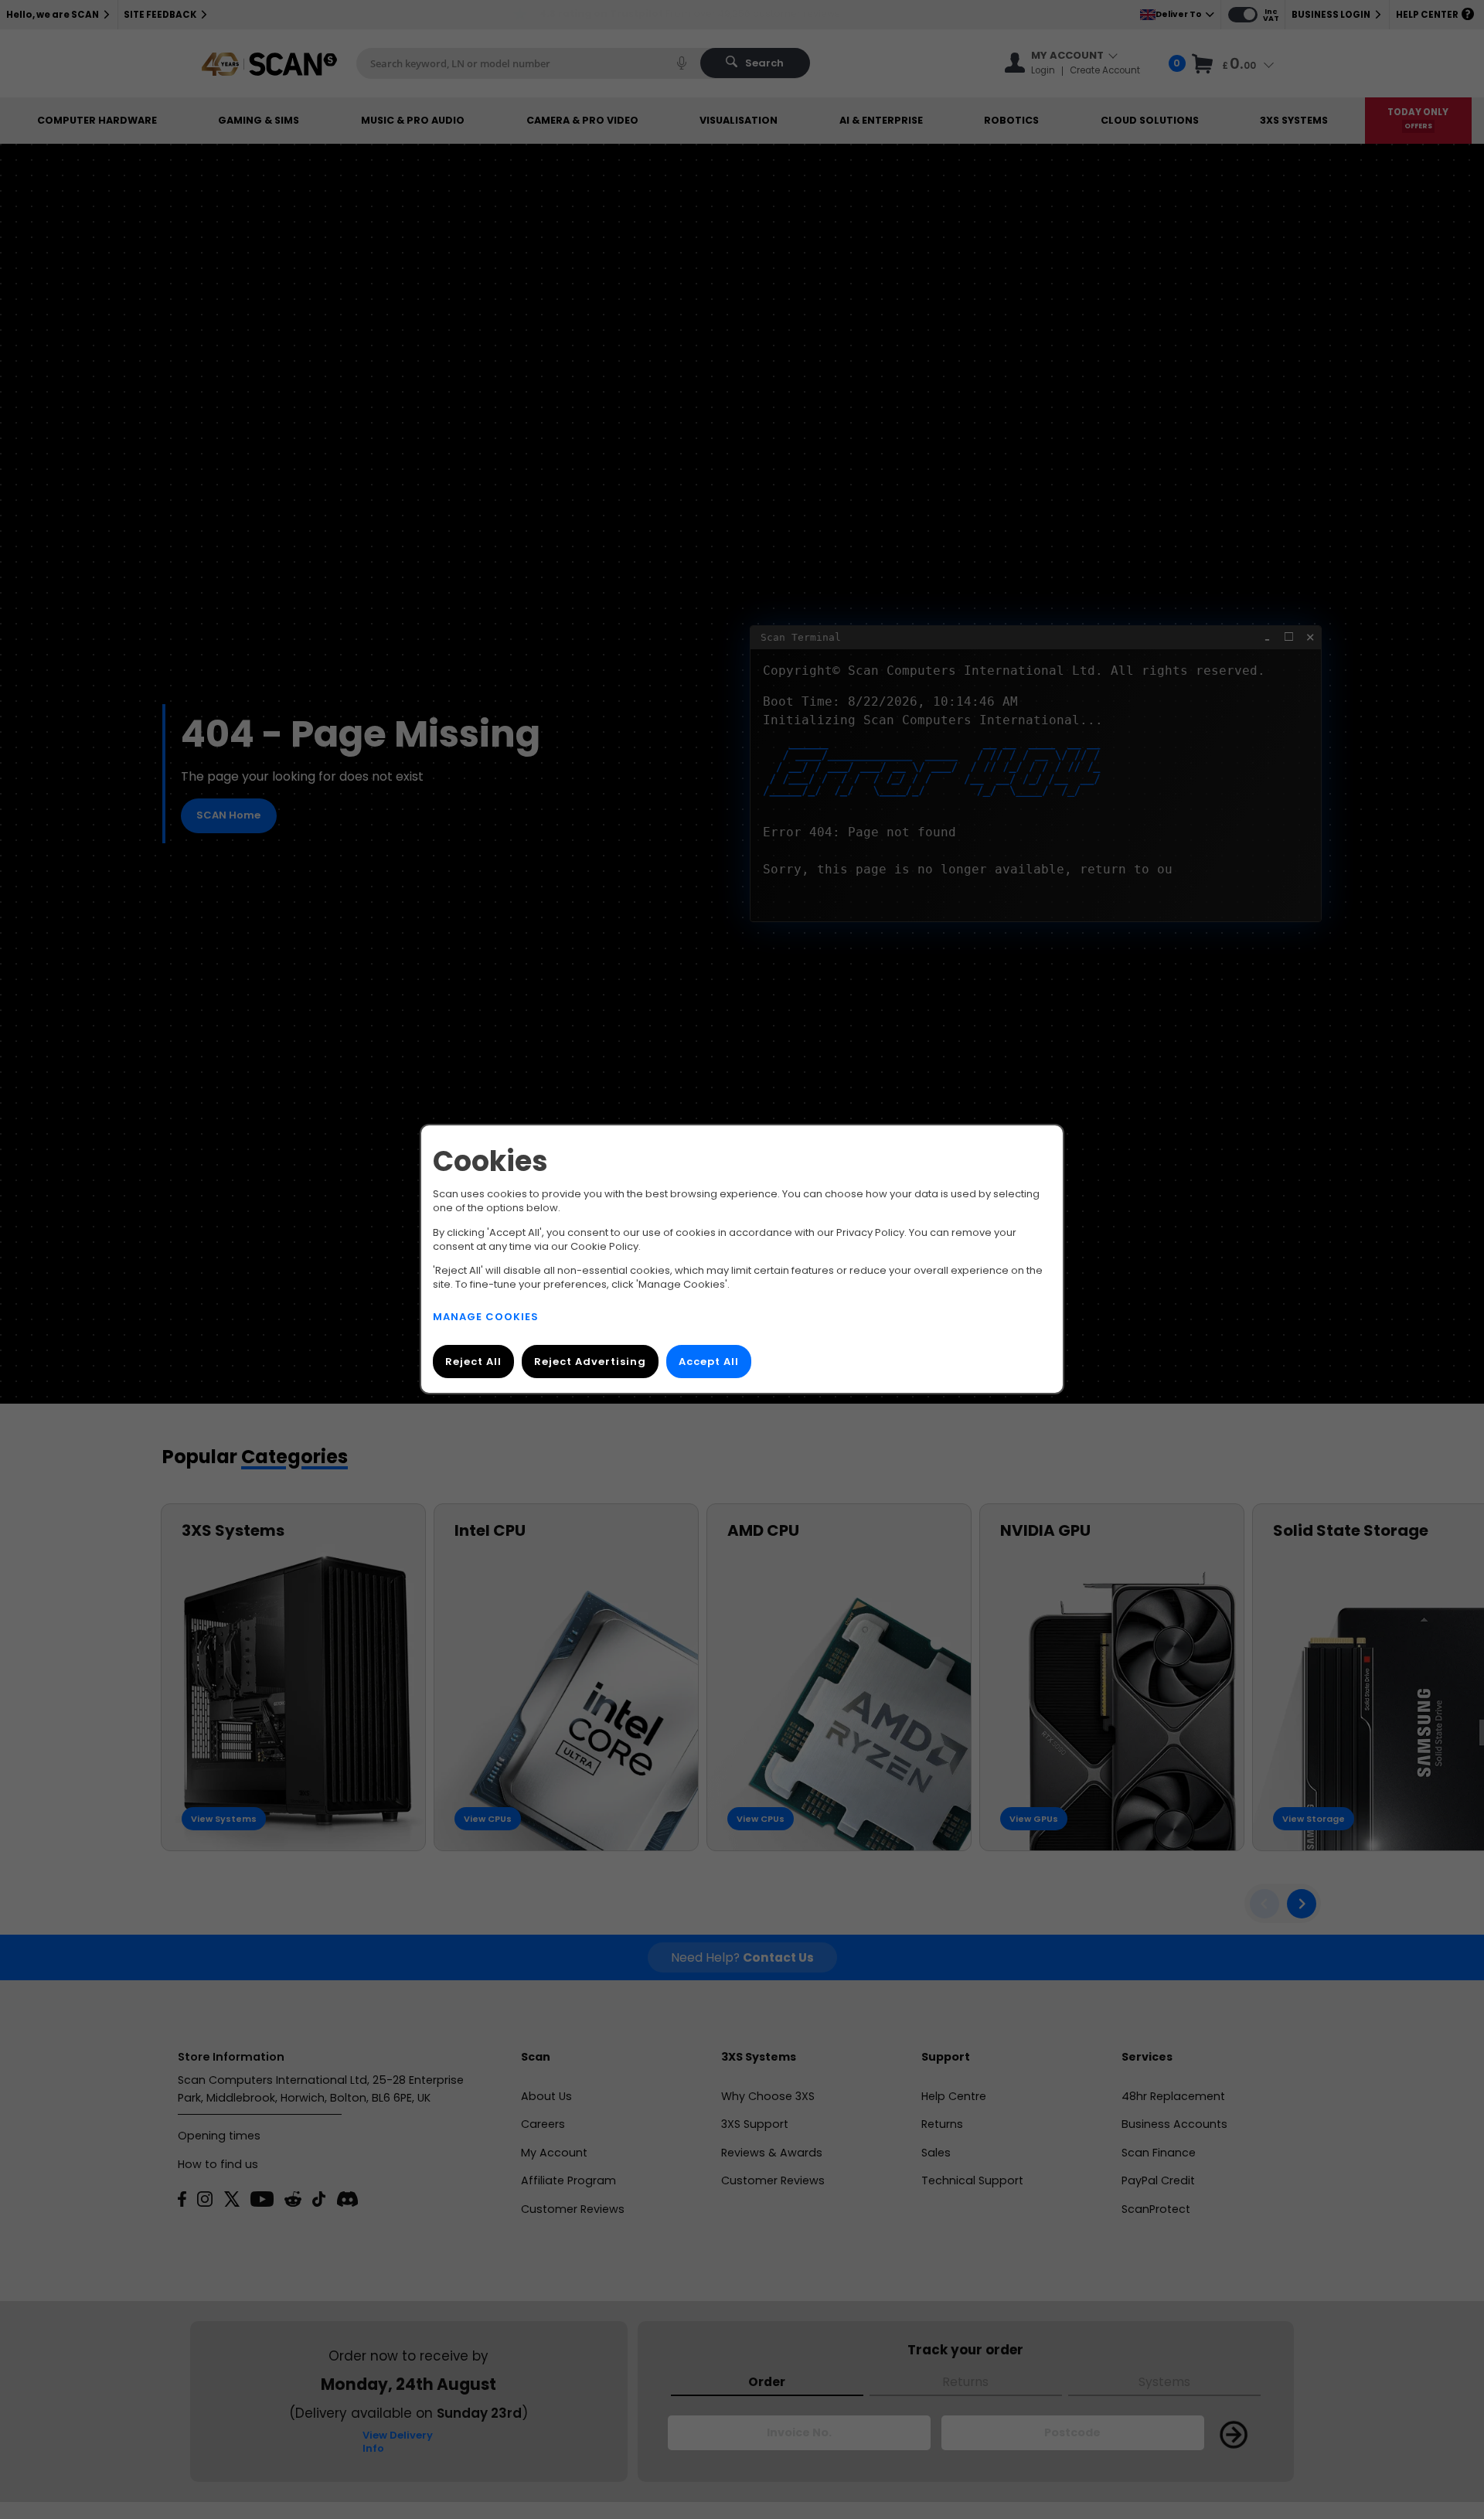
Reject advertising (590, 1362)
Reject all (473, 1362)
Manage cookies (486, 1317)
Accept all (709, 1362)
